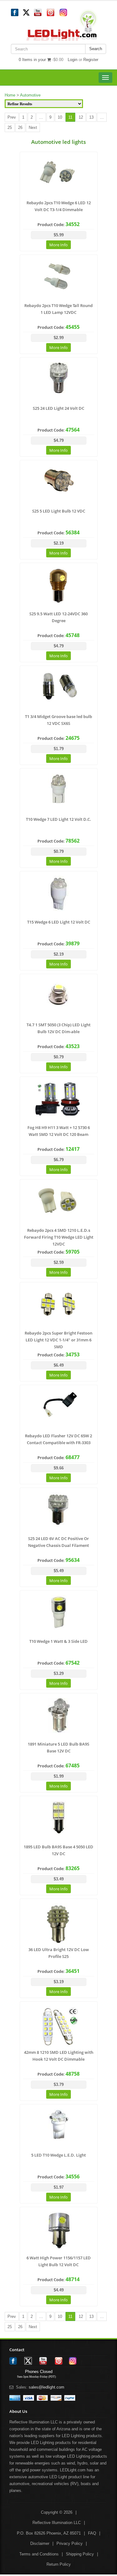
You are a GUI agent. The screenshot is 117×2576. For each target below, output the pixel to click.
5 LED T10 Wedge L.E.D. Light (58, 2155)
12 (81, 117)
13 (91, 117)
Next (33, 128)
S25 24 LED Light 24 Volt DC (58, 408)
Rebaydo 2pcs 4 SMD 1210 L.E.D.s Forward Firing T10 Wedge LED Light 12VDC (59, 1237)
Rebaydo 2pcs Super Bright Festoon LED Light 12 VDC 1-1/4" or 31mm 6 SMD (58, 1340)
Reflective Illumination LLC (57, 2523)
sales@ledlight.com (46, 2387)
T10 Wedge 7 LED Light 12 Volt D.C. (58, 819)
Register (91, 60)
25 (10, 128)
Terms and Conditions (39, 2554)
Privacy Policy (70, 2543)
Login (73, 60)
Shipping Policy (80, 2554)
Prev (12, 117)
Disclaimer (40, 2543)
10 (60, 117)
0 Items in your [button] (33, 60)
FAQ (92, 2533)
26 (20, 128)
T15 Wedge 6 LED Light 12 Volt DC (59, 922)
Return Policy (59, 2564)
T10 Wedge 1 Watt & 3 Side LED (58, 1641)
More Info (58, 245)
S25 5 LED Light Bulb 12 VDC (59, 511)
